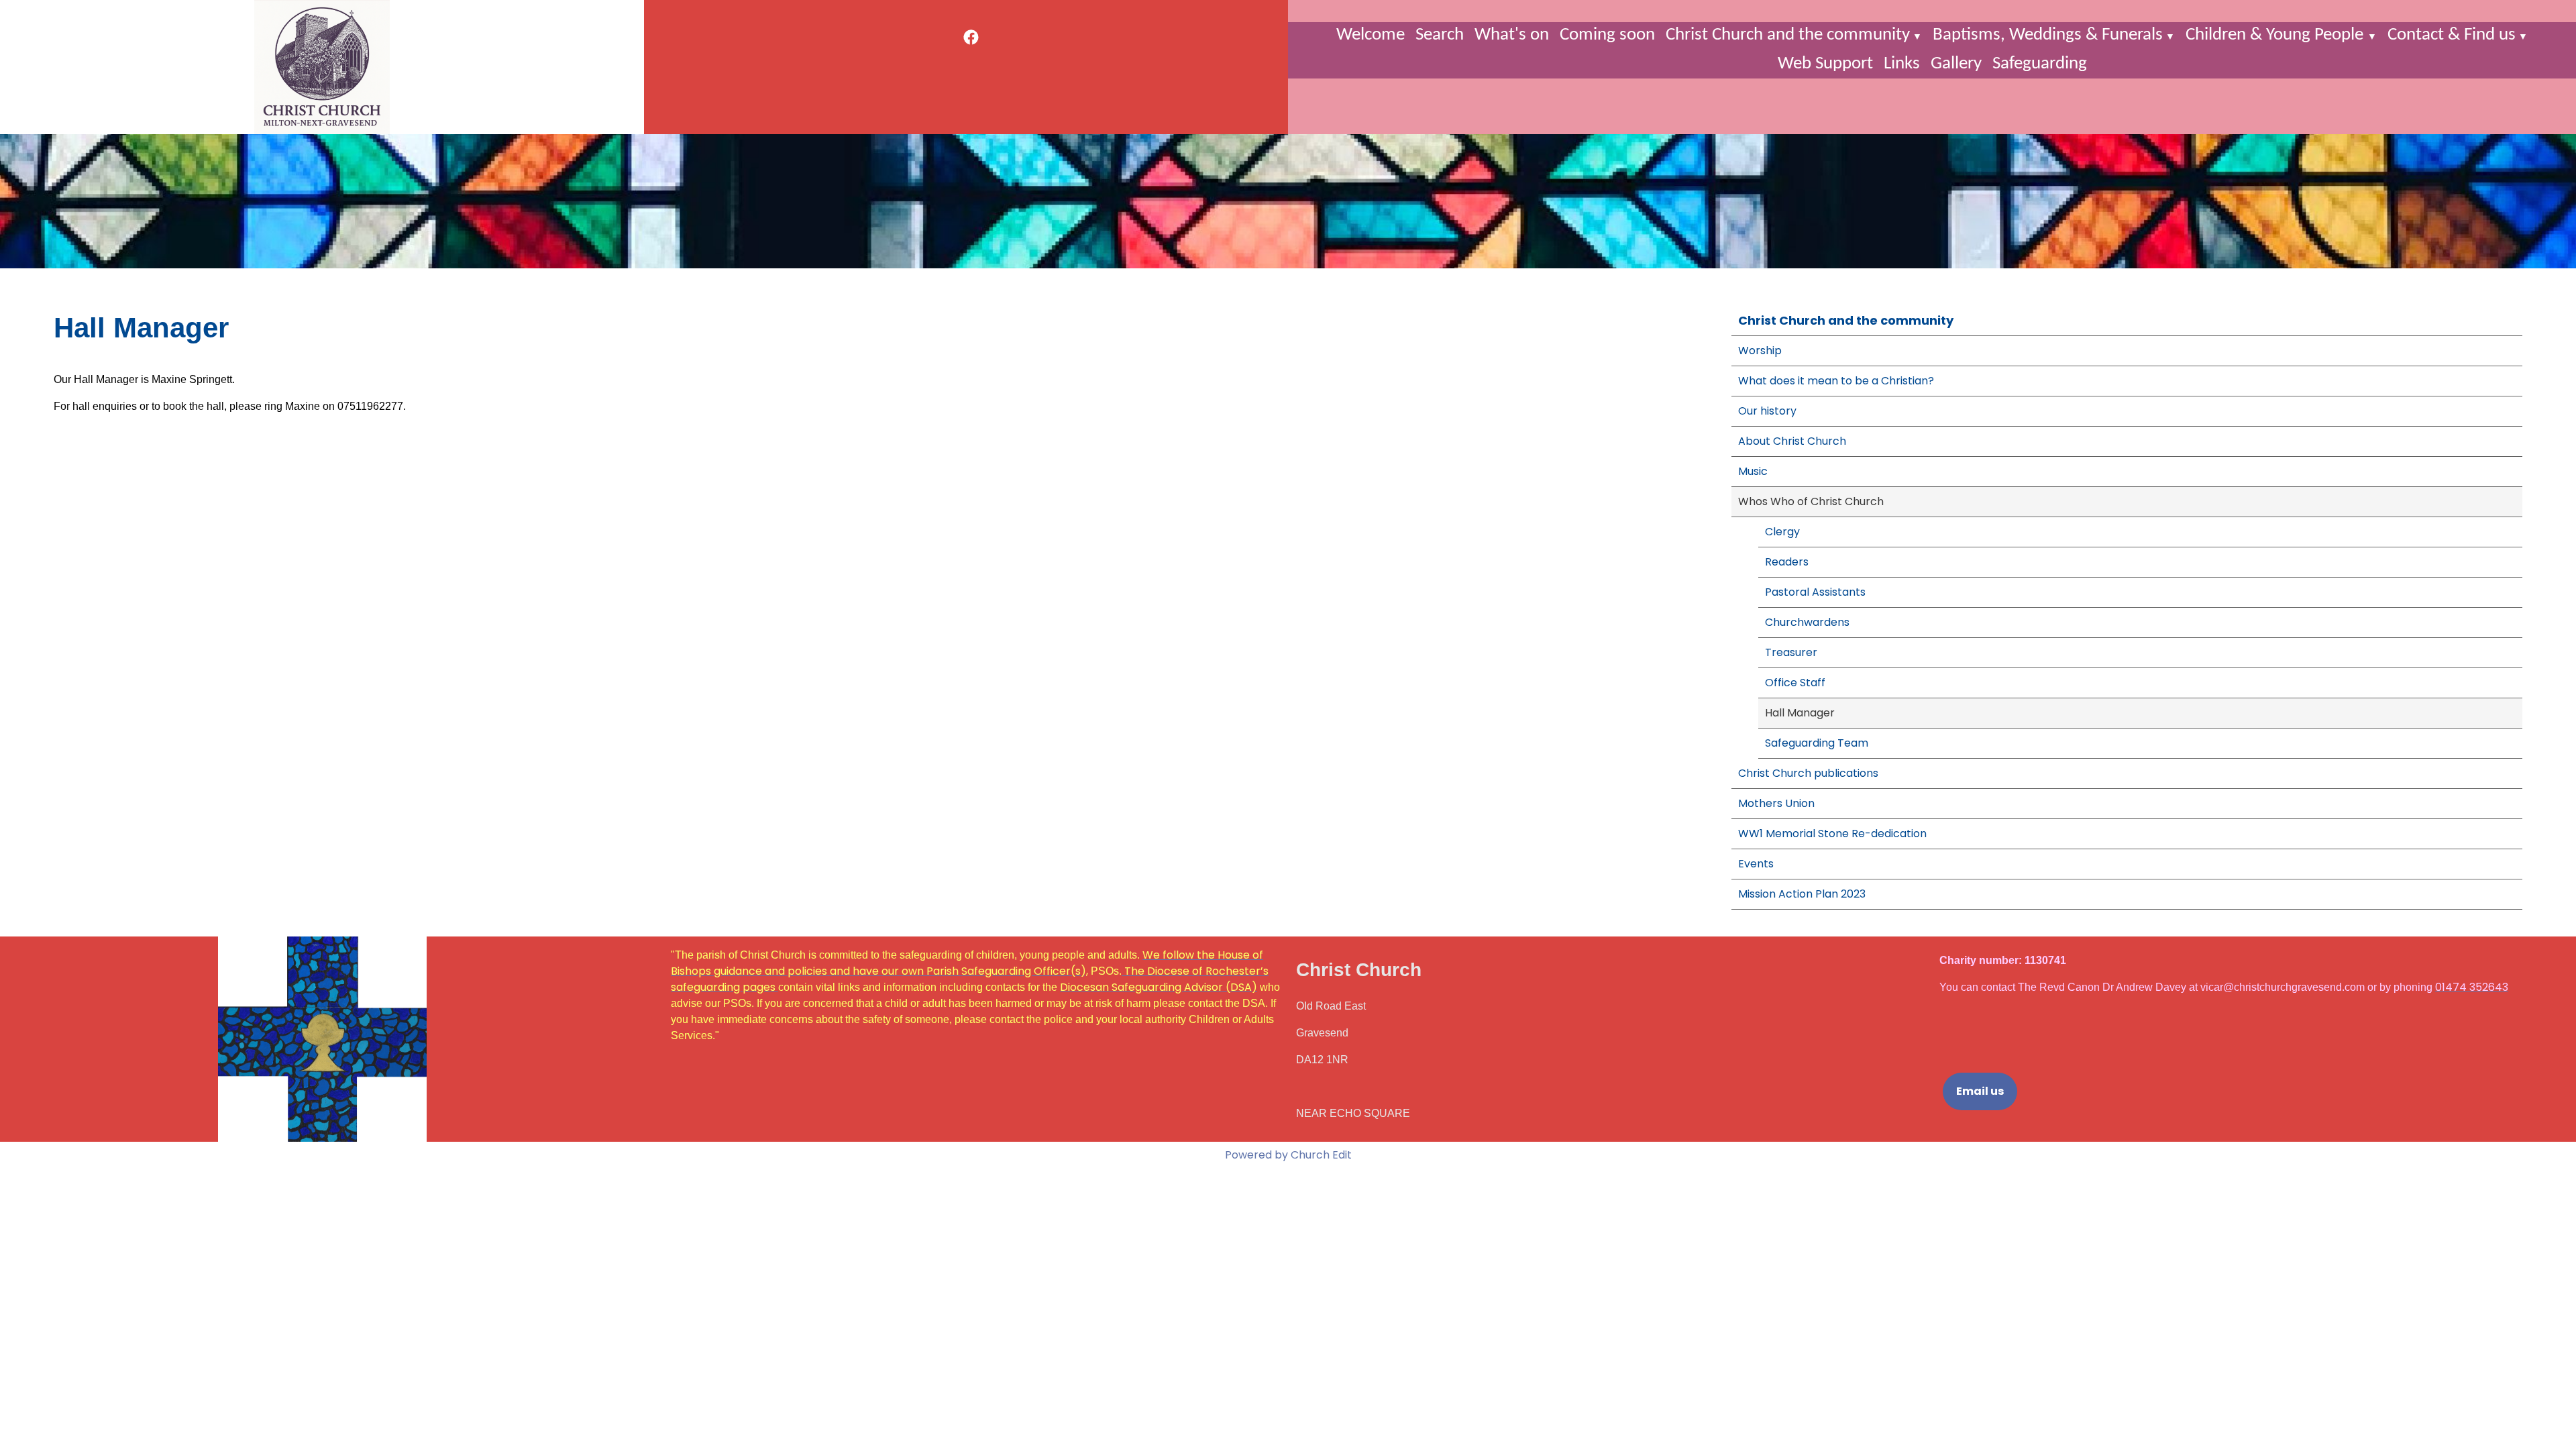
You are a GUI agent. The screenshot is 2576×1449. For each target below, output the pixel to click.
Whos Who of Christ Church (1811, 501)
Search (1440, 35)
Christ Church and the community (1788, 35)
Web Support (1825, 64)
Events (1756, 864)
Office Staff (1795, 683)
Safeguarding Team (1817, 743)
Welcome (1371, 35)
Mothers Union (1776, 803)
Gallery (1956, 64)
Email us (1980, 1091)
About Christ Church (1792, 441)
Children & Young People (2276, 35)
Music (1753, 471)
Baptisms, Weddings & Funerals (2048, 35)
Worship (1760, 351)
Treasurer (1791, 652)
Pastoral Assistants (1815, 592)
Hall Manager (1800, 713)
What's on (1512, 35)
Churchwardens (1807, 622)
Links (1902, 64)
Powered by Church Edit (1288, 1155)
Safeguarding (2040, 64)
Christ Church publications (1808, 773)
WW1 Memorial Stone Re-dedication (1832, 834)
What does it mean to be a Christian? (1836, 381)
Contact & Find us (2452, 35)
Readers (1787, 562)
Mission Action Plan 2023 (1802, 894)
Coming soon (1607, 35)
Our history (1767, 411)
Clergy (1782, 532)
